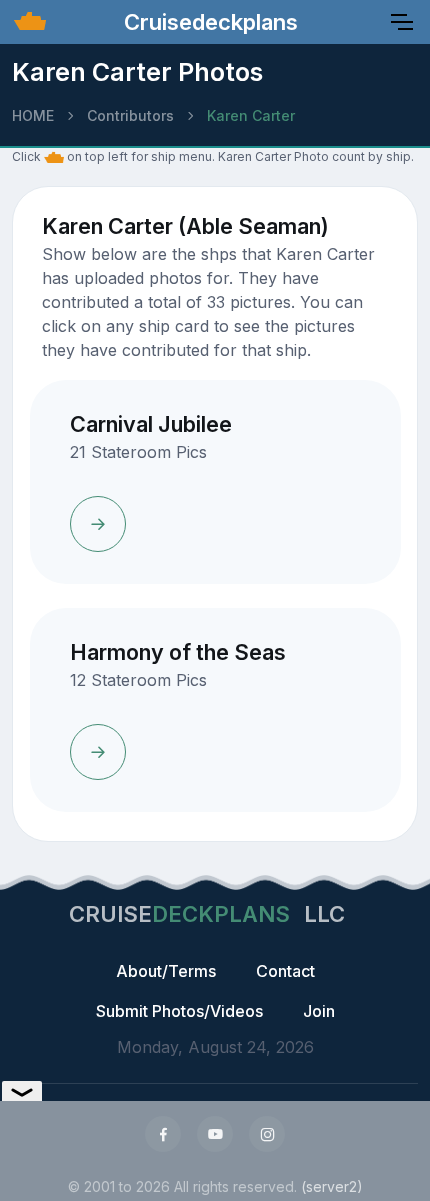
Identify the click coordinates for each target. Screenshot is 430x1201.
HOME (33, 115)
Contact (285, 971)
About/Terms (166, 971)
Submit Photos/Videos (179, 1011)
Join (319, 1011)
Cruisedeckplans (208, 22)
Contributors (130, 115)
